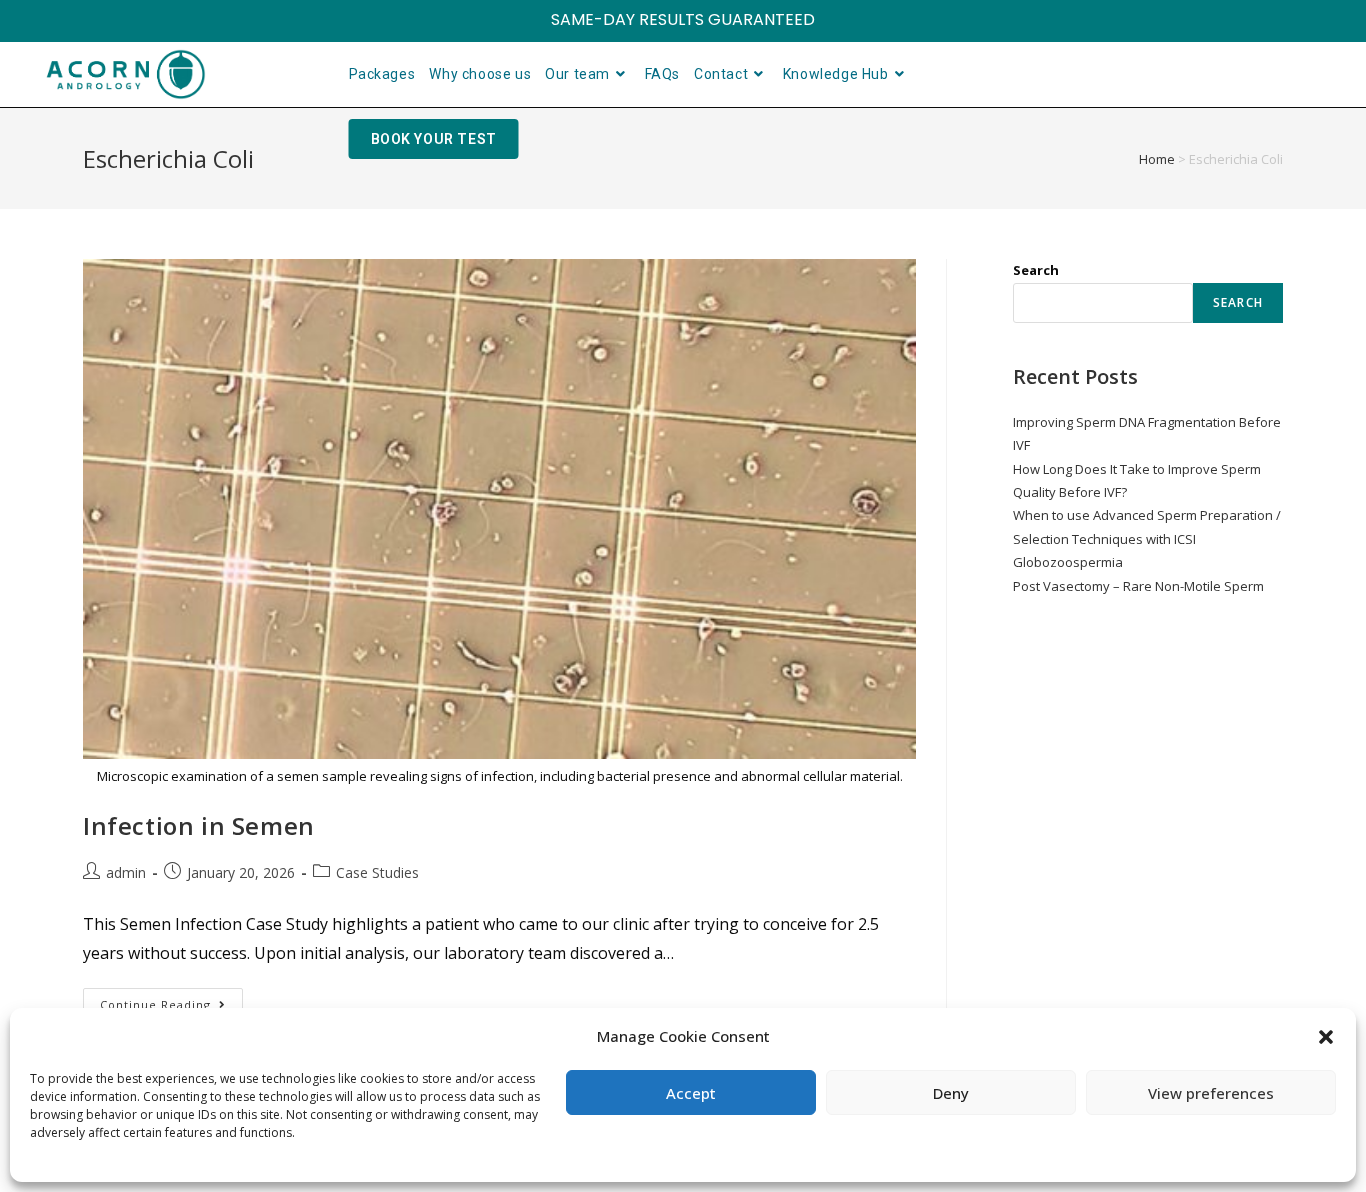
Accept (691, 1093)
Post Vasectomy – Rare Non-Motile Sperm (1138, 586)
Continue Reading (171, 1000)
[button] (1326, 1037)
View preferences (1211, 1093)
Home (1157, 159)
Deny (951, 1093)
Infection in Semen (199, 825)
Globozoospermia (1068, 562)
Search (1036, 270)
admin (126, 872)
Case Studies (377, 872)
